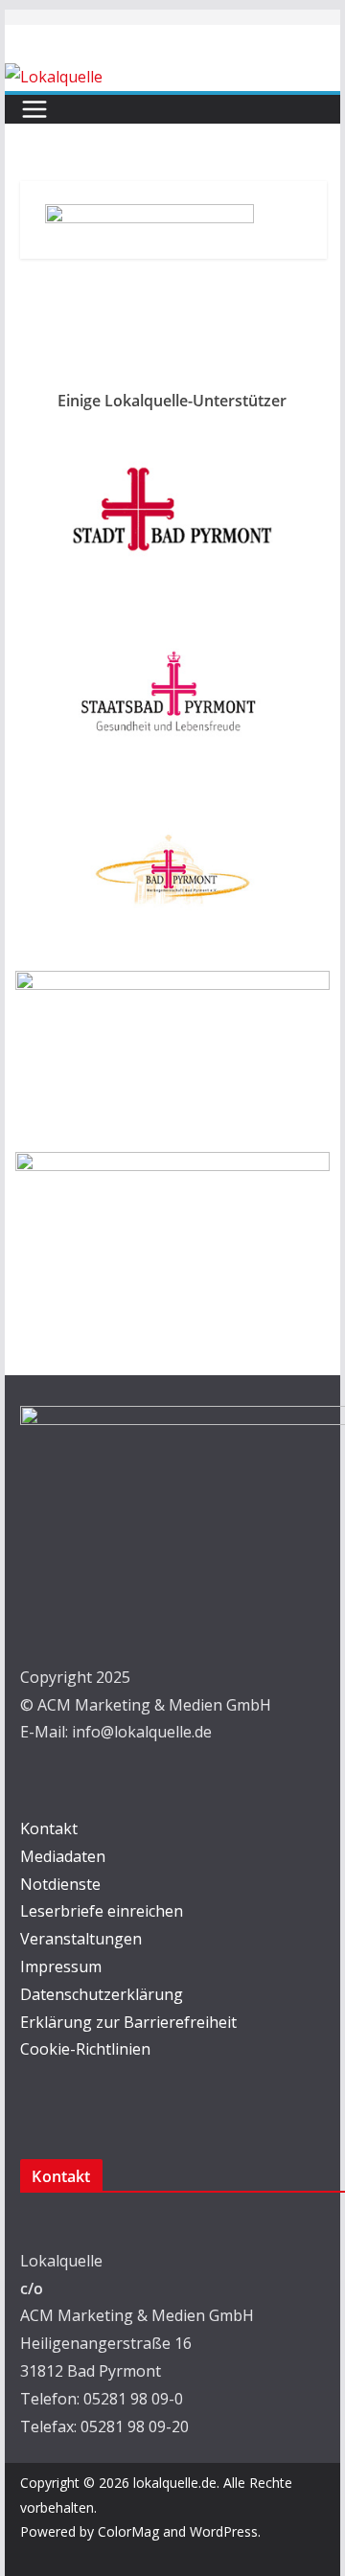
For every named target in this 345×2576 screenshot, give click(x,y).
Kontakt (49, 1828)
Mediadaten (63, 1856)
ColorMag (128, 2531)
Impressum (61, 1966)
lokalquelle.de (175, 2483)
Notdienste (60, 1884)
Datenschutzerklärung (102, 1994)
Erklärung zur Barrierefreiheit (128, 2022)
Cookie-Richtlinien (85, 2049)
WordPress (224, 2531)
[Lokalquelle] (54, 77)
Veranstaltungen (81, 1939)
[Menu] (34, 109)
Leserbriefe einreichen (102, 1911)
